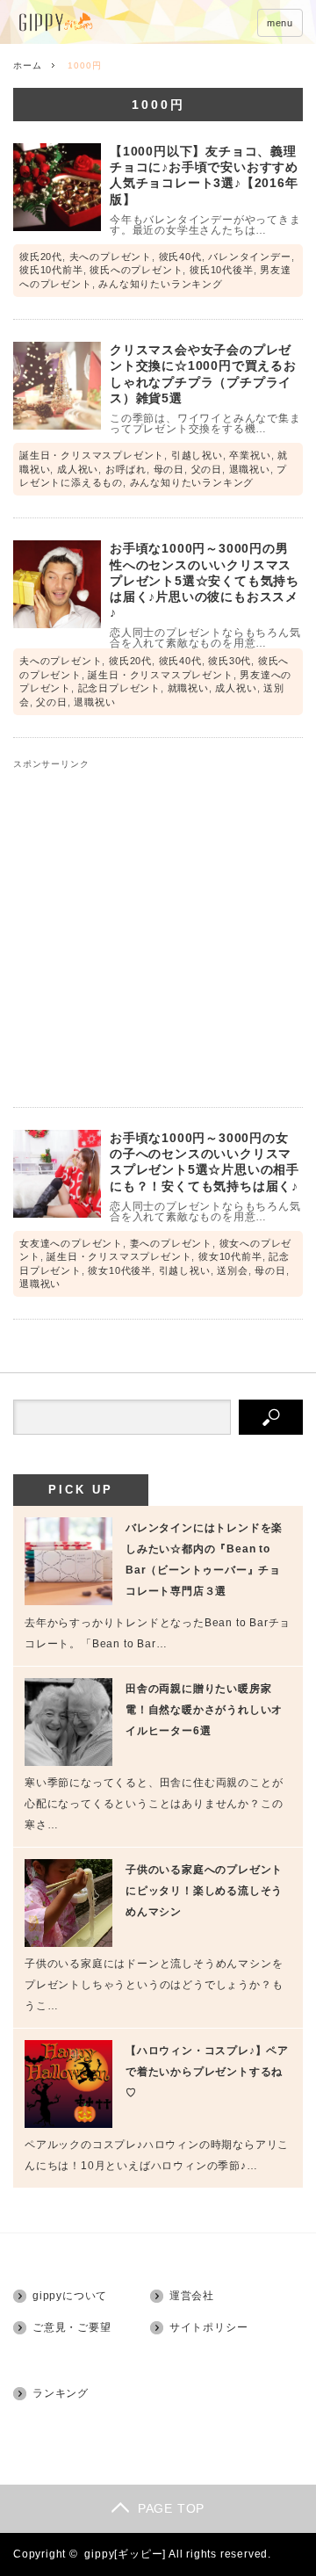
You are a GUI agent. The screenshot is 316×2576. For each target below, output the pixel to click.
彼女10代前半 (230, 1256)
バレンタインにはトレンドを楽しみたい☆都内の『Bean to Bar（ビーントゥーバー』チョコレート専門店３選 (204, 1559)
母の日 (169, 469)
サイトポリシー (209, 2327)
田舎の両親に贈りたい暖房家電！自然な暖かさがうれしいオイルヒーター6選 (204, 1710)
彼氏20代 (41, 257)
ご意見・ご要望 (72, 2327)
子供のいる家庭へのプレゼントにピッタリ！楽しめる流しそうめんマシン (204, 1891)
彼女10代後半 (120, 1270)
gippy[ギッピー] (125, 2554)
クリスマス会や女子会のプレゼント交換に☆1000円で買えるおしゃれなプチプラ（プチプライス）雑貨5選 (203, 374)
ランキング (61, 2393)
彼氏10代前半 (51, 270)
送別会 (232, 1270)
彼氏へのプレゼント (136, 270)
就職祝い (188, 688)
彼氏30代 (230, 661)
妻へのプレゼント (171, 1243)
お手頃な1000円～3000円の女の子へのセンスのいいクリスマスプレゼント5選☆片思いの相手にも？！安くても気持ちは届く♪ (205, 1162)
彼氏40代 (180, 257)
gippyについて (70, 2296)
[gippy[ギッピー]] (103, 23)
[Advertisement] (158, 927)
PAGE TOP (171, 2508)
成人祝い (78, 469)
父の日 (207, 469)
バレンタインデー (249, 257)
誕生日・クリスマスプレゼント (92, 455)
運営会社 (192, 2296)
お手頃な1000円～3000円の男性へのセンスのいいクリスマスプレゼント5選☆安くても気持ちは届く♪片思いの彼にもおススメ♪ (205, 580)
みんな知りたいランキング (161, 284)
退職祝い (250, 469)
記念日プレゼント (119, 688)
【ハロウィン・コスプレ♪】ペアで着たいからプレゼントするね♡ (207, 2072)
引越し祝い (197, 455)
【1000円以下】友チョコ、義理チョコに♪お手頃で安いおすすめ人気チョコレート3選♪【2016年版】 (204, 175)
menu (280, 23)
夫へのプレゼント (111, 257)
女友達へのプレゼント (71, 1243)
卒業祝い (250, 455)
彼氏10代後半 (222, 270)
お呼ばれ (126, 469)
